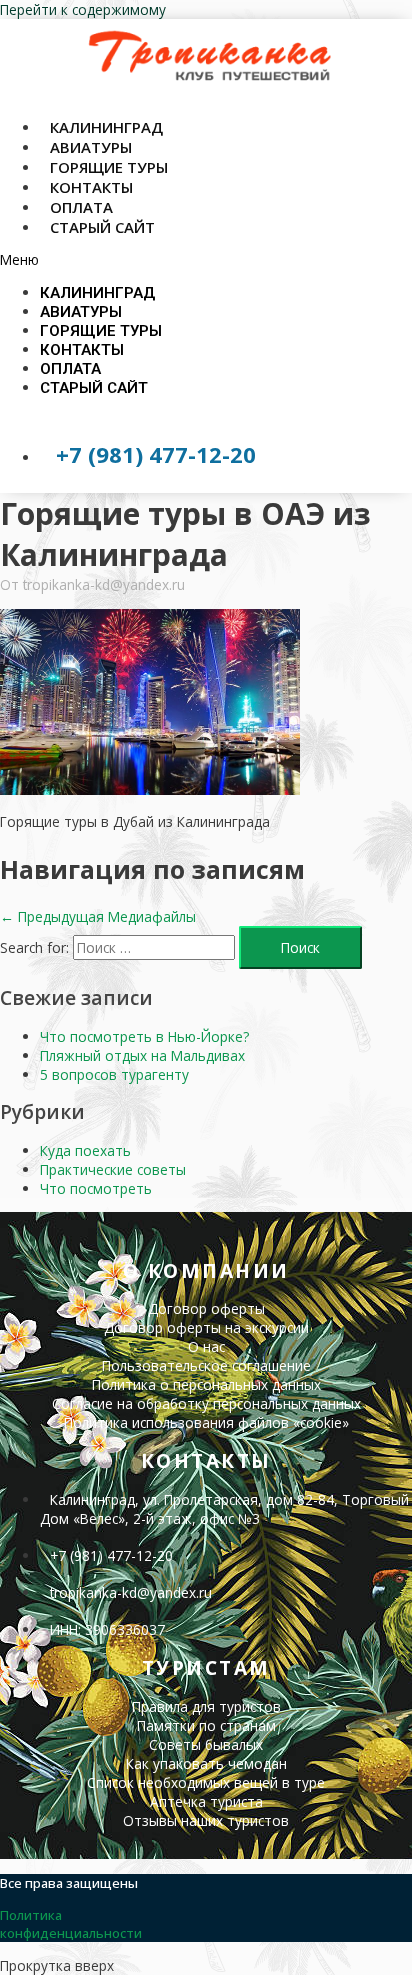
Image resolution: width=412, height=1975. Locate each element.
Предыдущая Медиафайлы (98, 916)
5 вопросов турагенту (114, 1074)
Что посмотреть (96, 1188)
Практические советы (113, 1169)
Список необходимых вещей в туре (206, 1782)
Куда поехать (85, 1150)
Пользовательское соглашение (206, 1365)
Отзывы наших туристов (206, 1820)
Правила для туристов (206, 1706)
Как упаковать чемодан (206, 1763)
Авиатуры (81, 312)
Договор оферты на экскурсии (206, 1327)
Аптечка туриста (206, 1801)
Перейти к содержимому (83, 9)
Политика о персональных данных (206, 1384)
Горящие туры (101, 331)
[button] (206, 259)
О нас (206, 1346)
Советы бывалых (206, 1744)
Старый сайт (102, 227)
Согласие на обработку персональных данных (206, 1403)
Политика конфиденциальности (71, 1924)
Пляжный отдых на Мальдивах (142, 1055)
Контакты (82, 350)
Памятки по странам (206, 1725)
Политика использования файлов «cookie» (206, 1422)
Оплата (70, 369)
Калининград (97, 293)
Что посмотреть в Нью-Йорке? (144, 1036)
